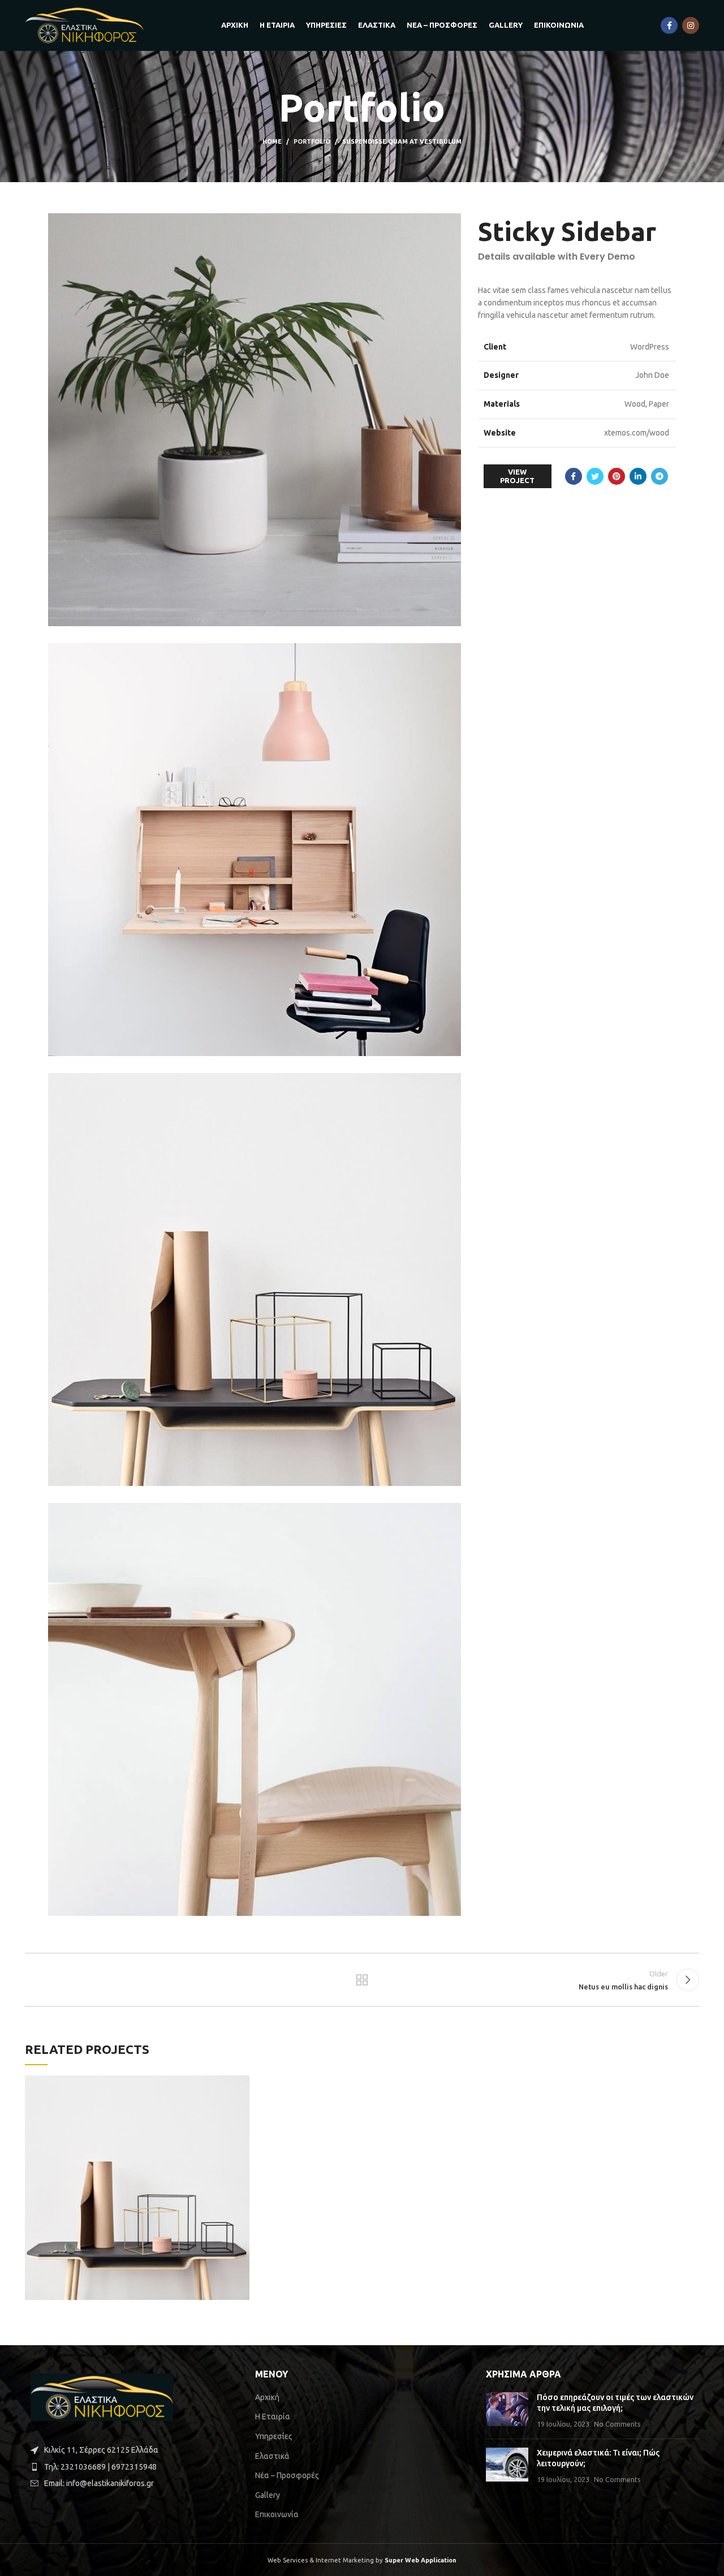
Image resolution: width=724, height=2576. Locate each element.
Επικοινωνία (277, 2514)
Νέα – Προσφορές (287, 2475)
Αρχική (267, 2397)
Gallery (268, 2495)
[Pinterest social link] (617, 476)
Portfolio (312, 141)
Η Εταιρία (273, 2416)
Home (272, 141)
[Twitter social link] (595, 476)
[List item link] (132, 2467)
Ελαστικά (272, 2456)
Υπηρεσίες (274, 2436)
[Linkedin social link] (638, 476)
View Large (241, 2084)
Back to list (362, 1980)
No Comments (617, 2424)
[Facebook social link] (669, 25)
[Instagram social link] (691, 25)
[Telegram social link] (660, 476)
